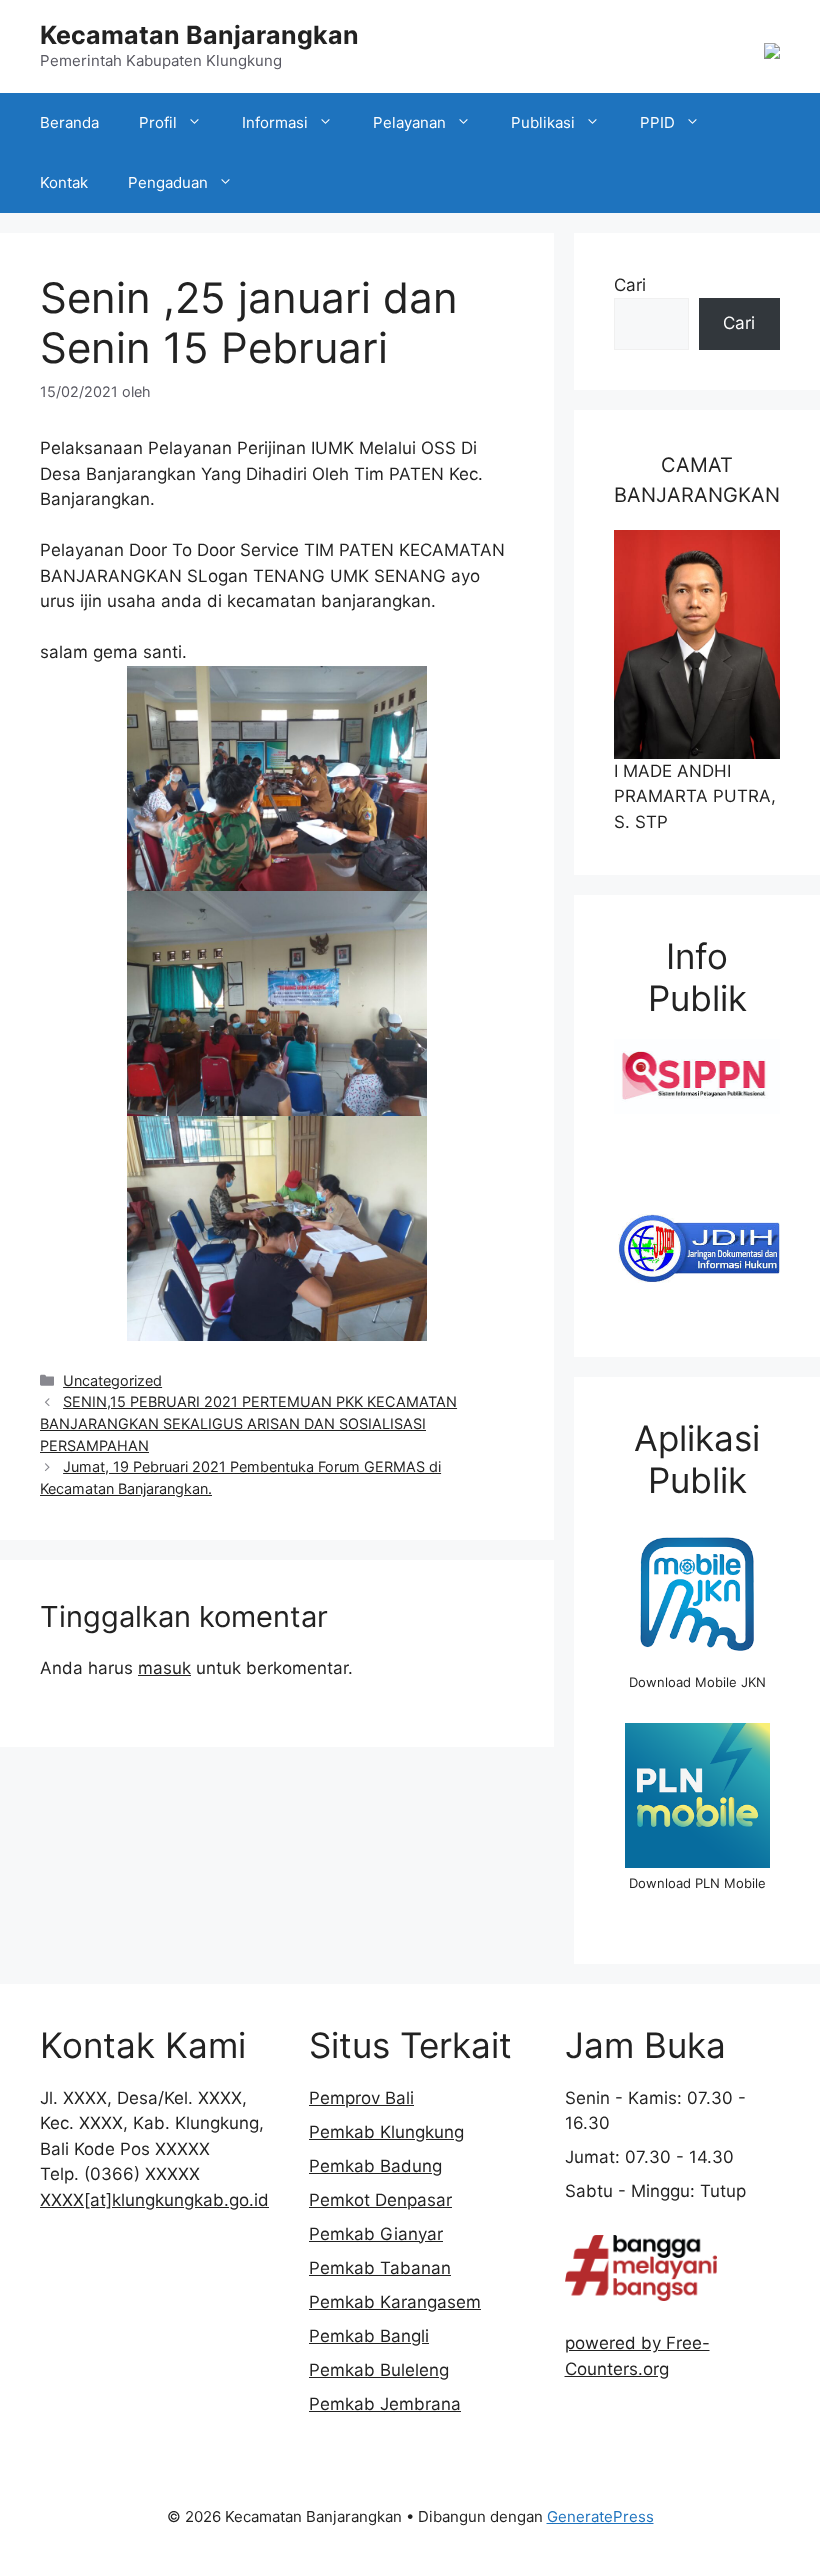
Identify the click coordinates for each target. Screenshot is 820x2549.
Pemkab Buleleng (379, 2370)
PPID (657, 122)
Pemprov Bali (361, 2098)
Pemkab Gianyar (376, 2234)
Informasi (275, 122)
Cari (630, 285)
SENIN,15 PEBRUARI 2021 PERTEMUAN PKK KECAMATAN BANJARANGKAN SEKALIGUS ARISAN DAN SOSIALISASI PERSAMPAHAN (248, 1423)
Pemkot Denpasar (380, 2200)
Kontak (64, 182)
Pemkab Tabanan (380, 2268)
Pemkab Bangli (369, 2336)
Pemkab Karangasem (395, 2302)
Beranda (69, 122)
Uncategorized (112, 1380)
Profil (158, 122)
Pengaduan (168, 182)
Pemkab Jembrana (385, 2404)
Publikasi (543, 122)
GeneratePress (600, 2516)
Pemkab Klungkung (386, 2132)
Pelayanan (409, 122)
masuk (164, 1668)
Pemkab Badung (375, 2166)
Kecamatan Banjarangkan (199, 35)
